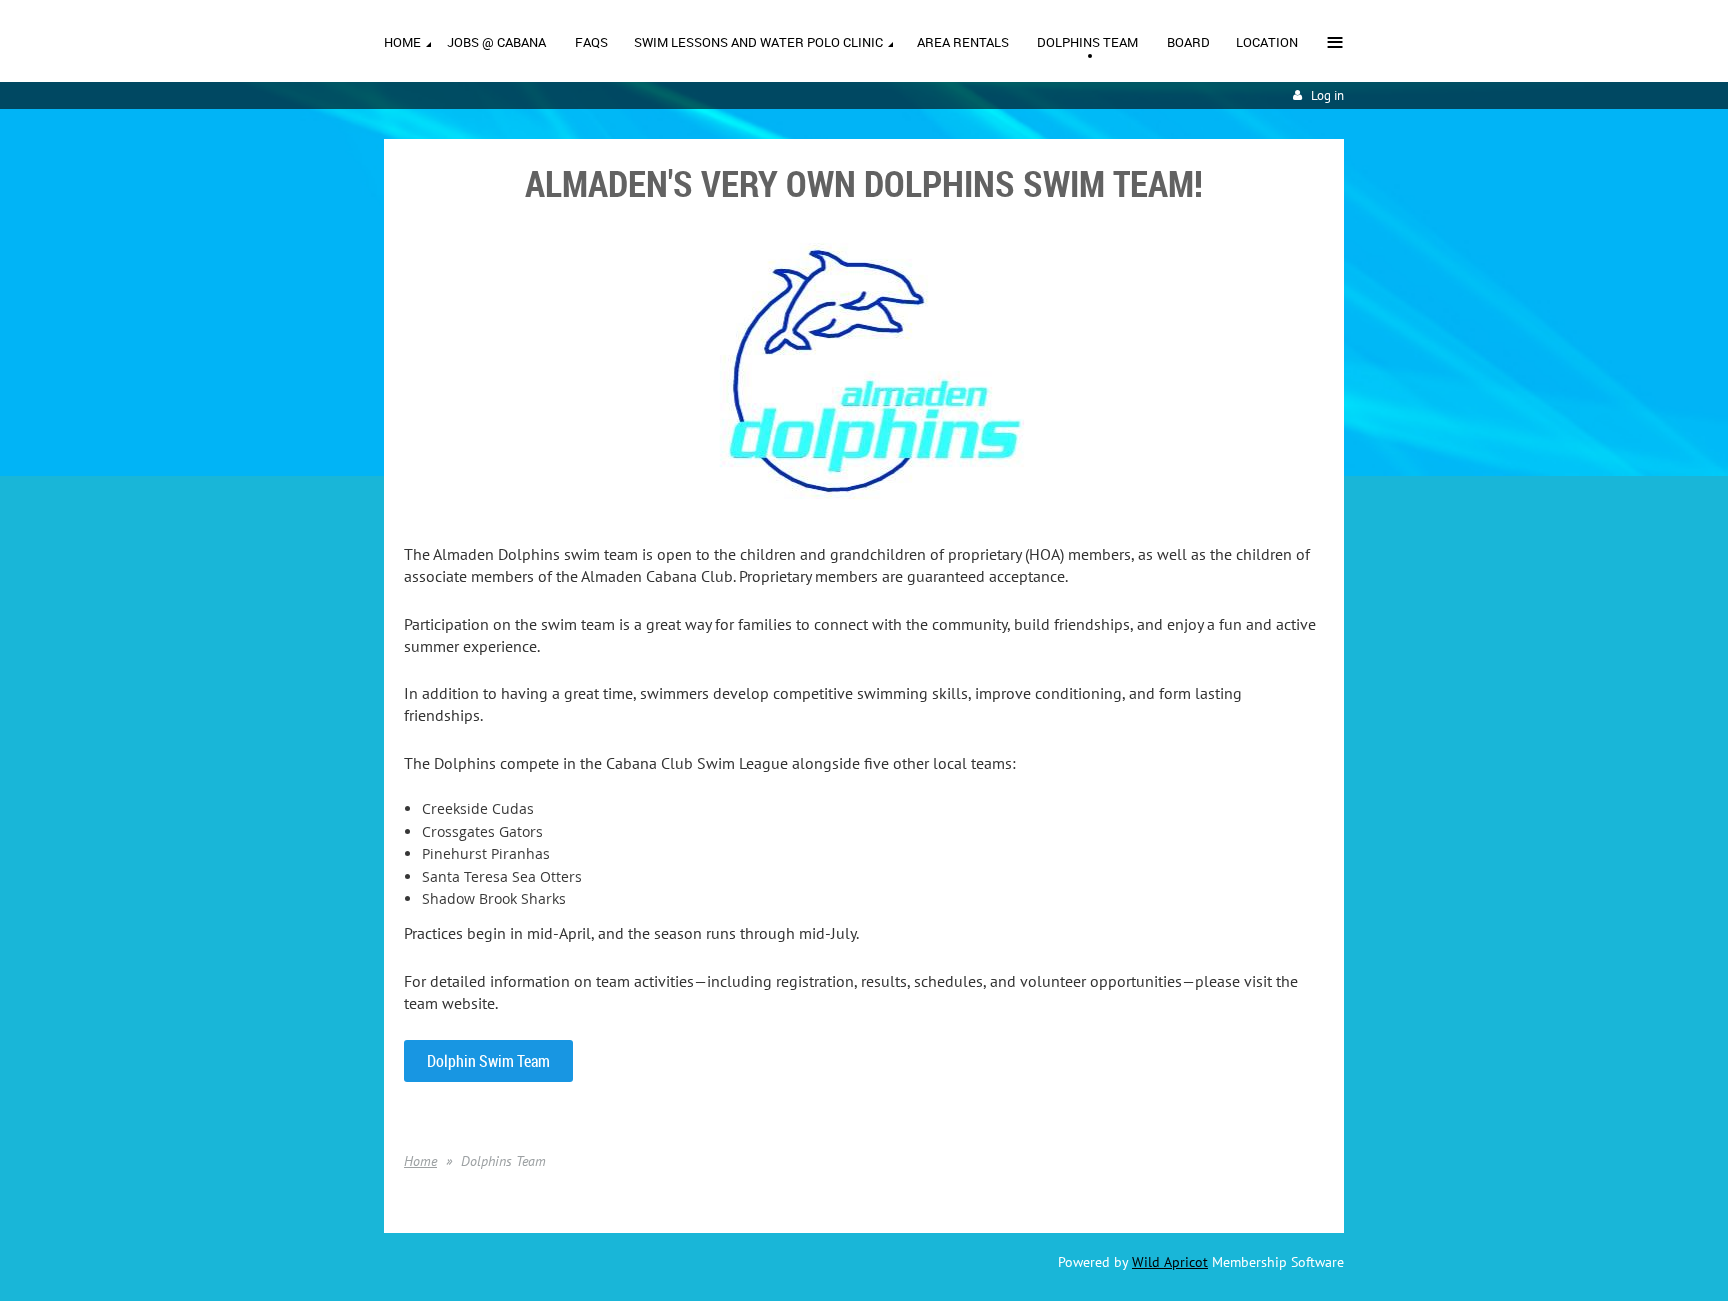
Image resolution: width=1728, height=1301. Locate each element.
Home (420, 1161)
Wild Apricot (1170, 1262)
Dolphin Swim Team (488, 1061)
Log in (1327, 95)
